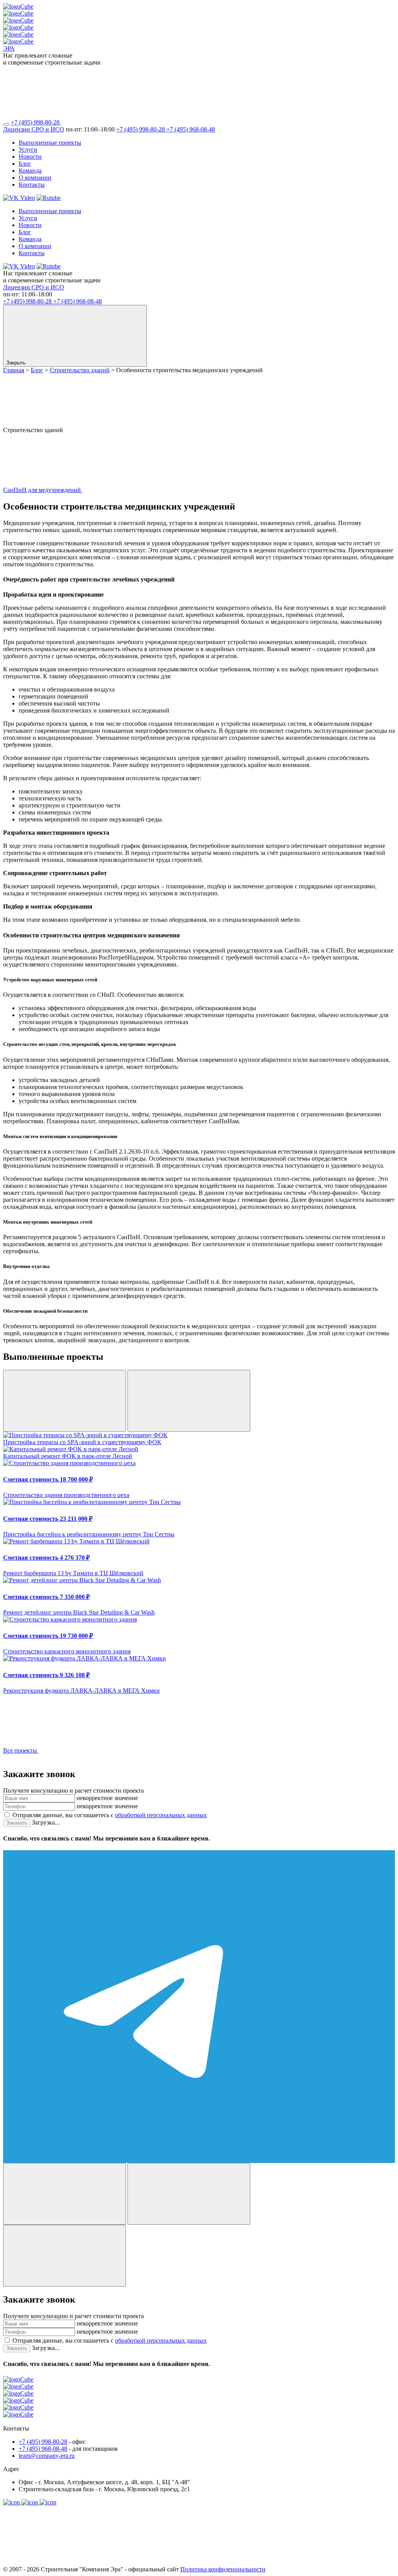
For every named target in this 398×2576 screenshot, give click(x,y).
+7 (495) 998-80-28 (36, 122)
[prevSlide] (65, 1401)
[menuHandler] (6, 124)
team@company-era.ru (47, 2456)
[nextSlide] (189, 1401)
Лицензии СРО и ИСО (34, 129)
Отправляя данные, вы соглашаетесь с (110, 1815)
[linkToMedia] (12, 2502)
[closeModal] (65, 2256)
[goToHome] (199, 2401)
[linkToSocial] (119, 122)
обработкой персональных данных (161, 1815)
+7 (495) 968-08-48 (191, 129)
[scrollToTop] (61, 2562)
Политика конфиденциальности (223, 2569)
